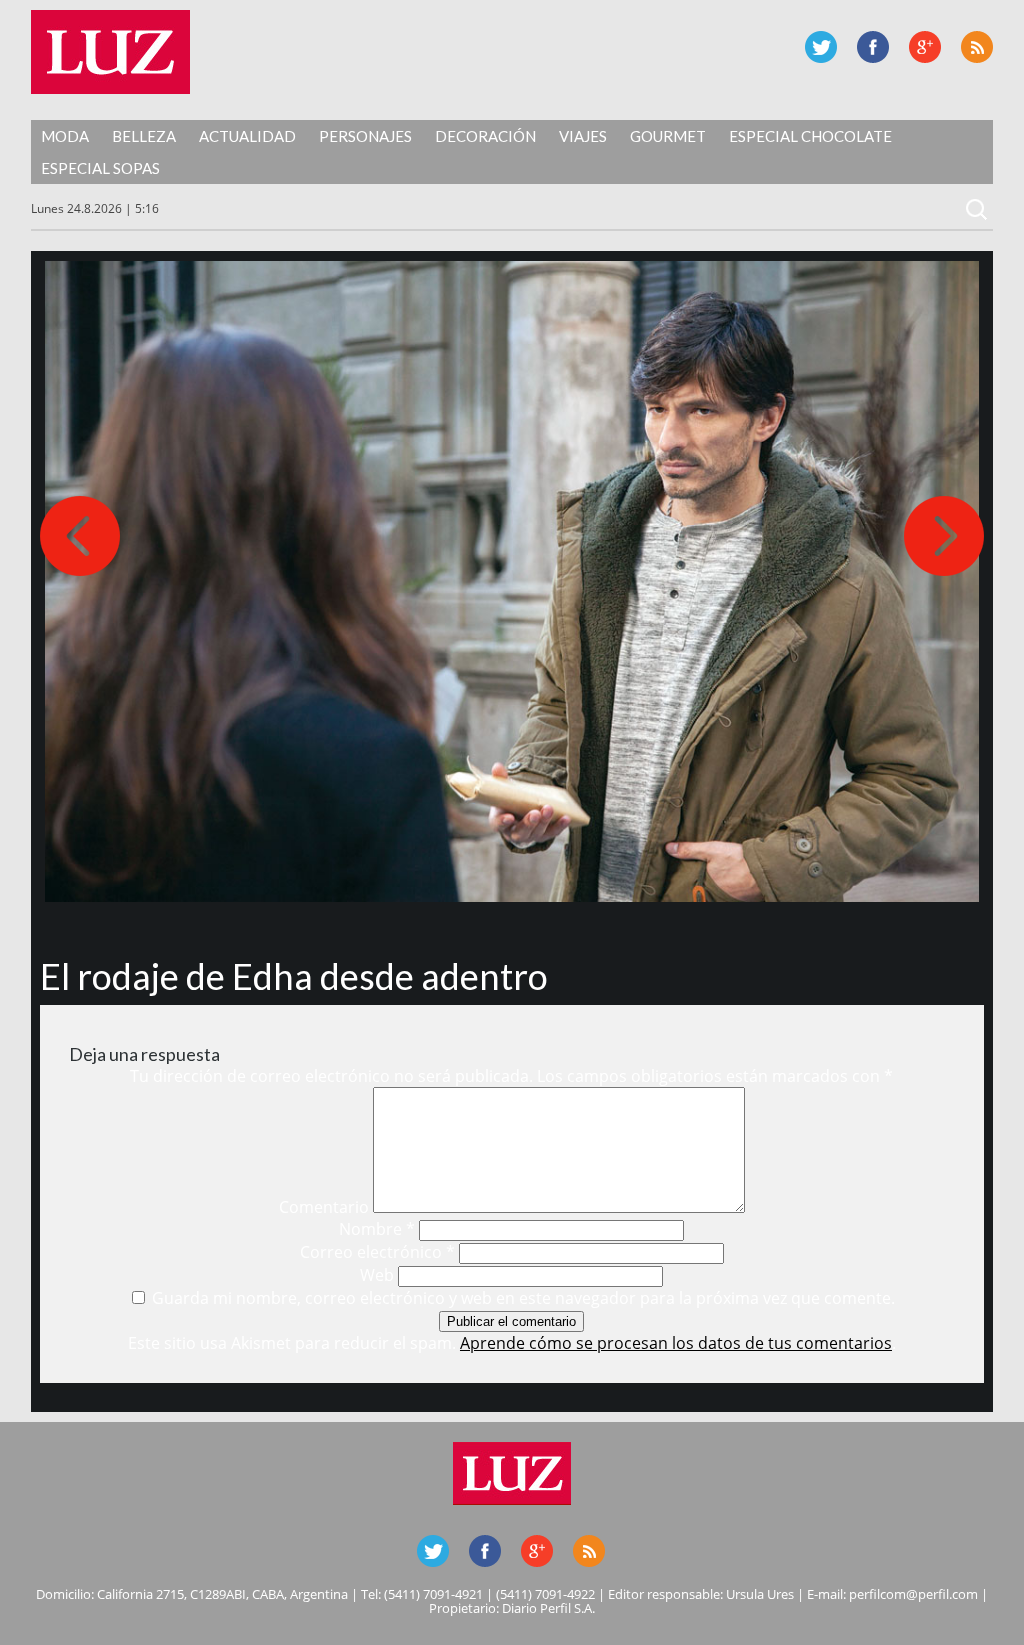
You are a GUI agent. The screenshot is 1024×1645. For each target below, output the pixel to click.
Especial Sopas (100, 168)
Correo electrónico (377, 1252)
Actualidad (247, 136)
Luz (110, 52)
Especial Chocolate (810, 136)
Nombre (377, 1229)
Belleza (144, 136)
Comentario (324, 1207)
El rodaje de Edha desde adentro (294, 976)
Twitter (821, 47)
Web (377, 1275)
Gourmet (668, 136)
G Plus (925, 47)
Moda (65, 136)
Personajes (365, 136)
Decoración (485, 136)
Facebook (873, 47)
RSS (977, 47)
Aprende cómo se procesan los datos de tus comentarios (676, 1343)
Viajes (583, 136)
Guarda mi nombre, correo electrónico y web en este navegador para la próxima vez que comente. (523, 1298)
